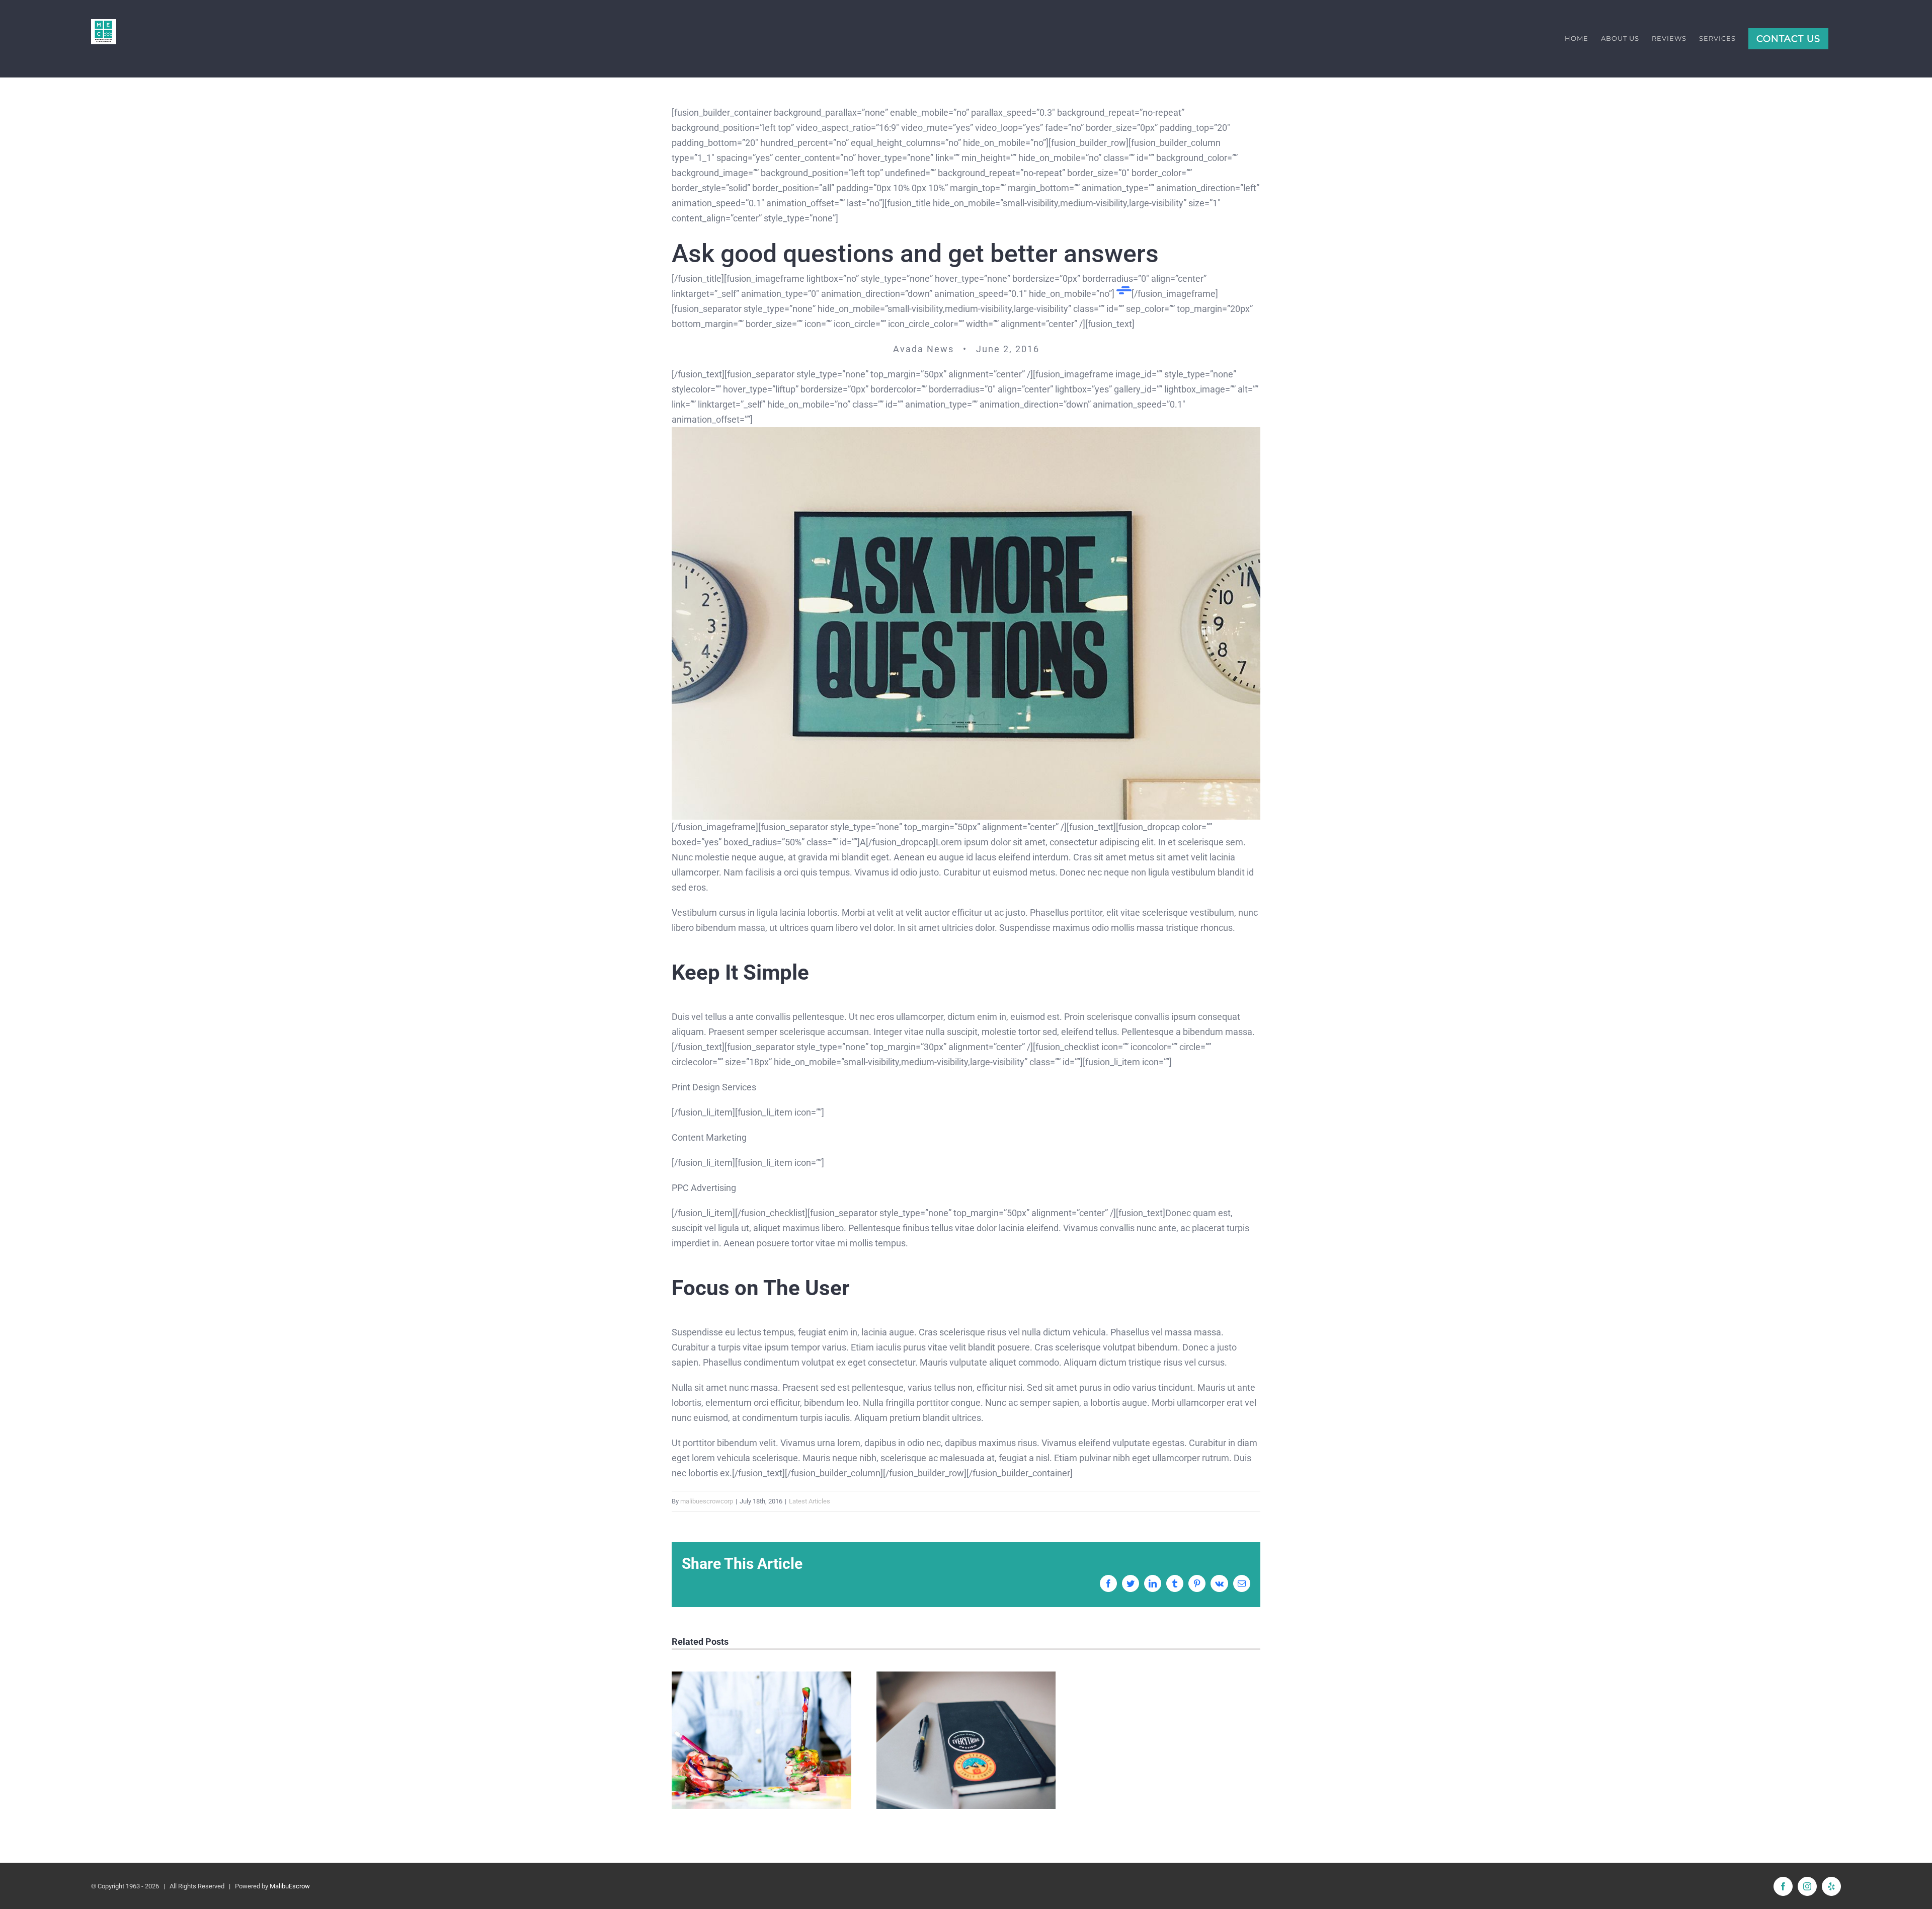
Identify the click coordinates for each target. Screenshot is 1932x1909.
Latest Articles (810, 1501)
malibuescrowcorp (707, 1501)
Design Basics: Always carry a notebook (966, 1740)
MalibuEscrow (290, 1886)
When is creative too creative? (761, 1740)
